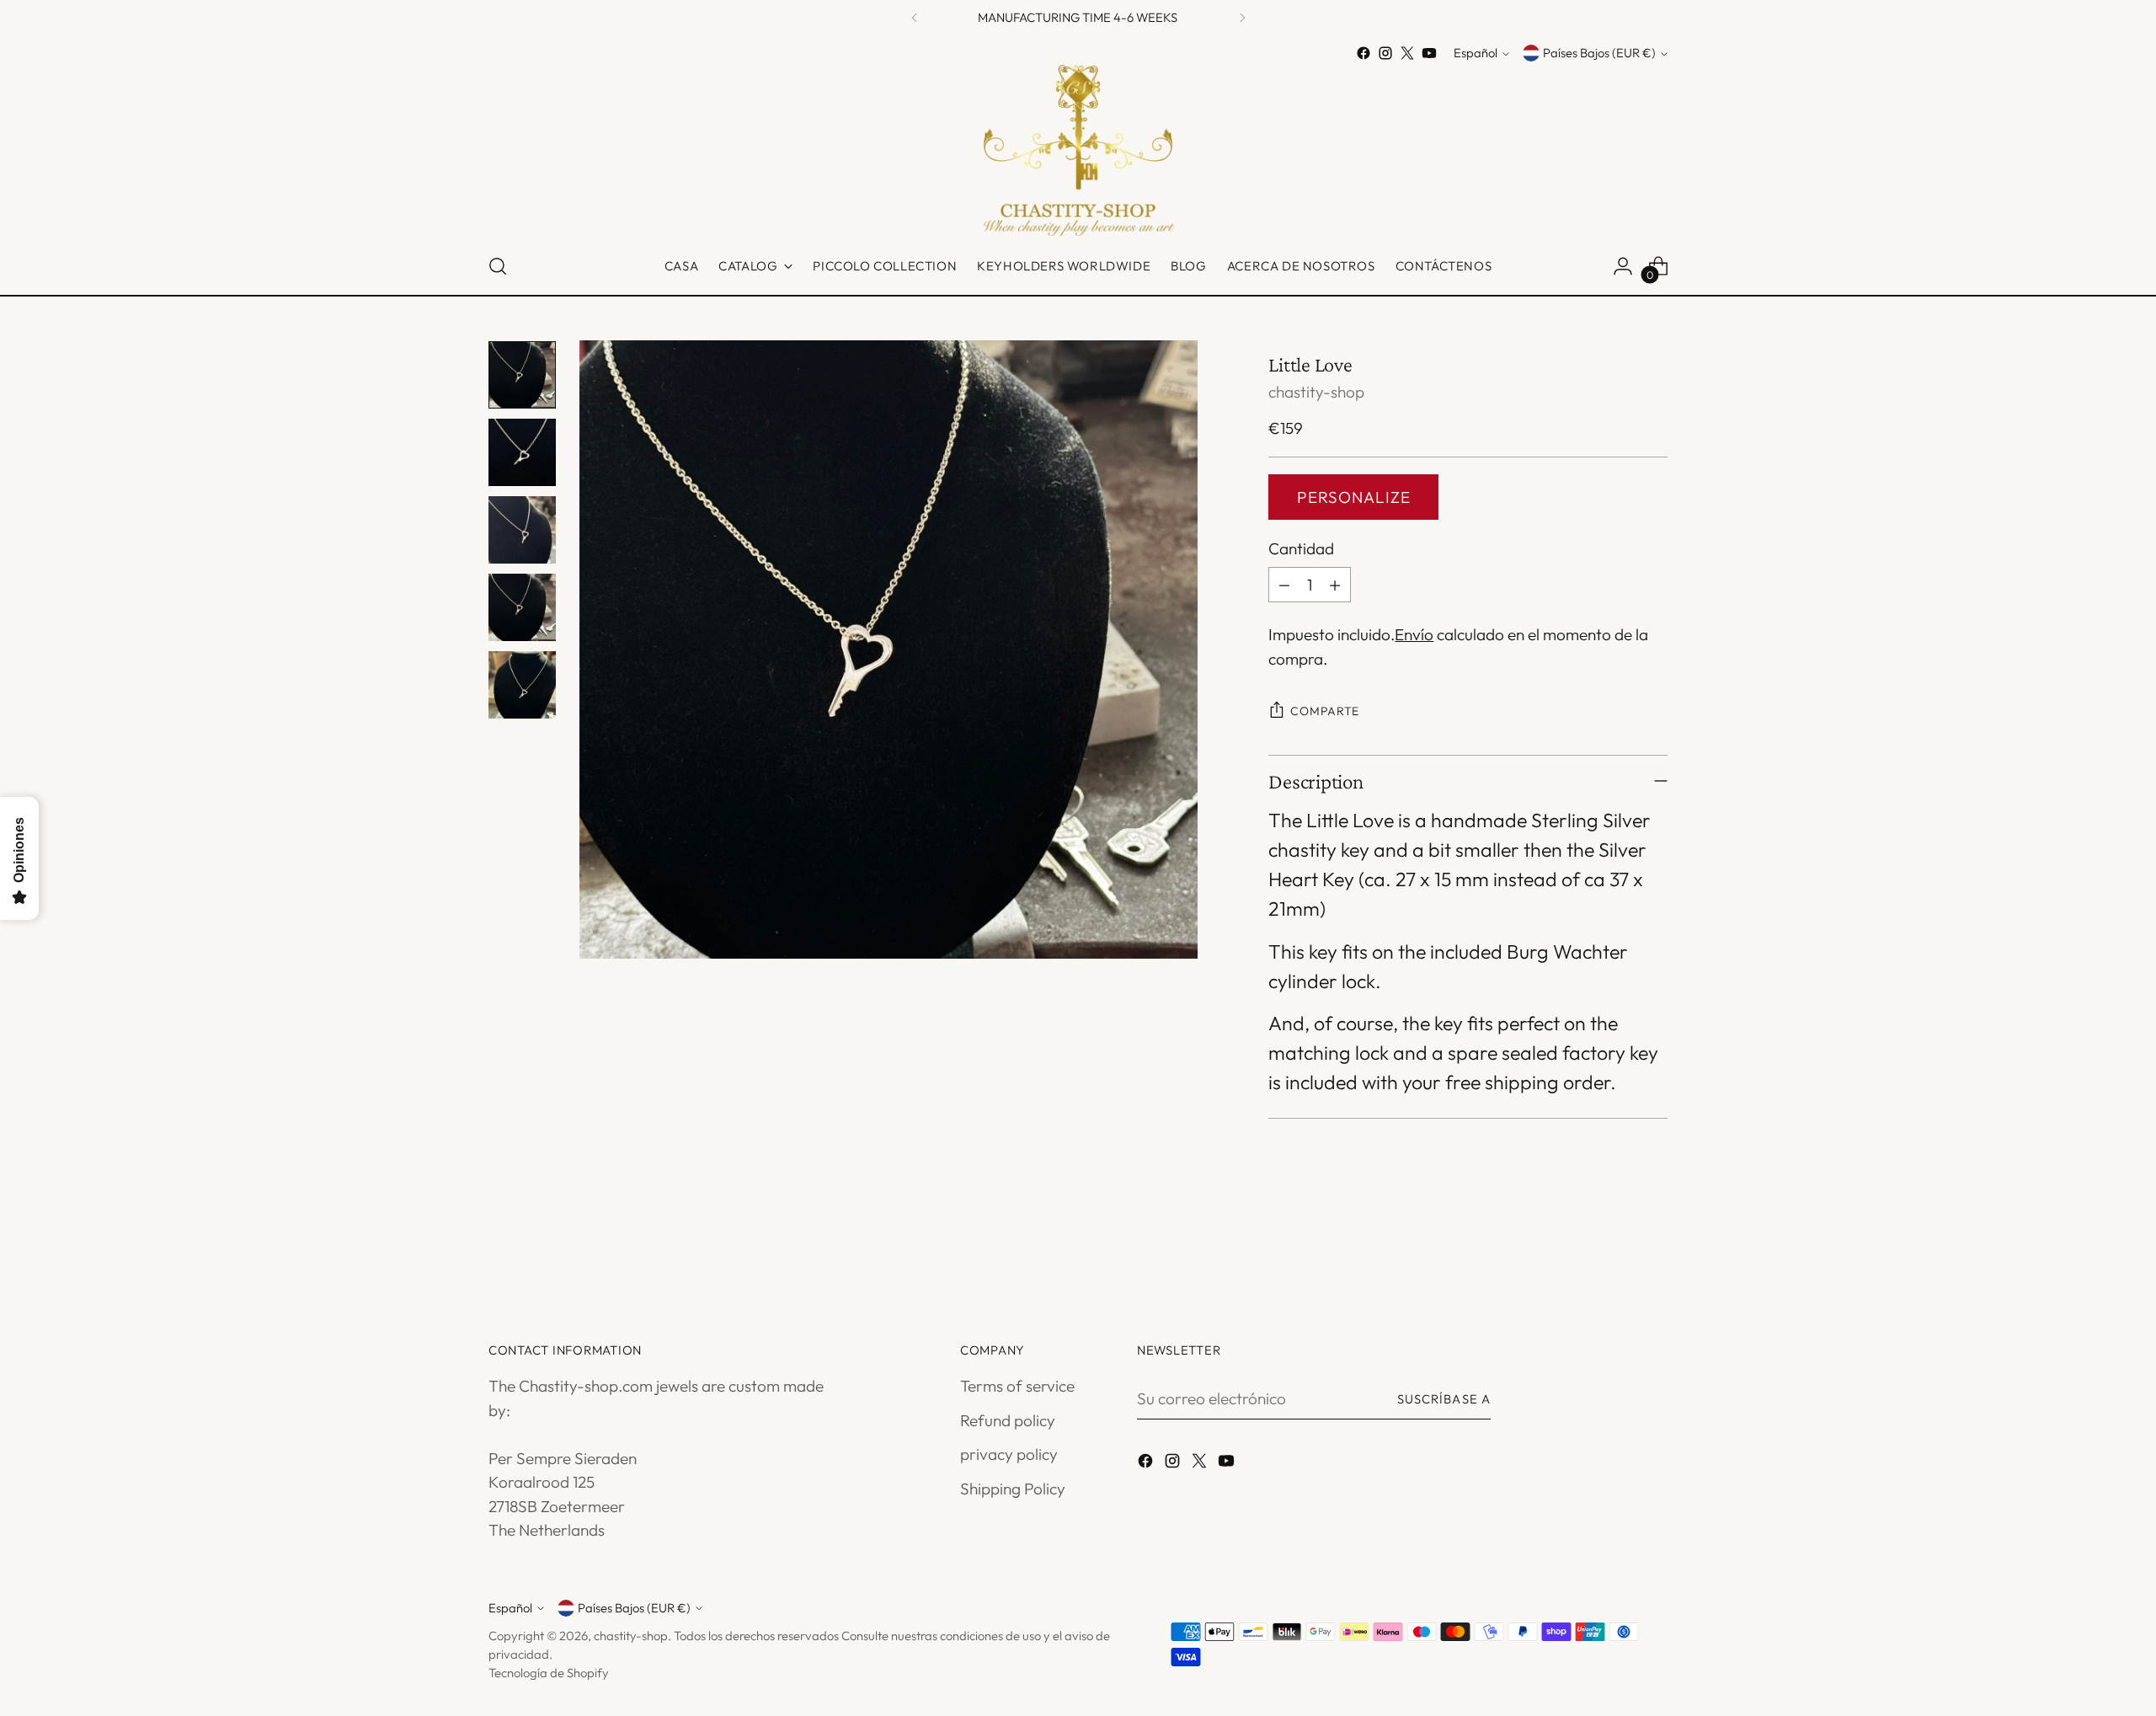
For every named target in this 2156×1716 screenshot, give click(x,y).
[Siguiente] (1242, 17)
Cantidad (1301, 548)
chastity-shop (1316, 392)
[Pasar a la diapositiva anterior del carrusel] (1614, 1246)
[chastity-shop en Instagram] (1385, 53)
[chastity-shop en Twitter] (1407, 53)
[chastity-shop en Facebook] (1364, 53)
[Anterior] (915, 17)
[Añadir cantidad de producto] (1335, 585)
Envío (1414, 634)
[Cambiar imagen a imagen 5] (522, 685)
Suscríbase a (1444, 1399)
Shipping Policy (1013, 1489)
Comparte (1325, 711)
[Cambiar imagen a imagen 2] (522, 452)
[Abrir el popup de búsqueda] (498, 266)
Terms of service (1017, 1386)
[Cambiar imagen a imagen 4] (522, 607)
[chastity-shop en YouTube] (1429, 53)
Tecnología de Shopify (549, 1673)
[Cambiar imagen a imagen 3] (522, 530)
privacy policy (1009, 1454)
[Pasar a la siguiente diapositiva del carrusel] (1653, 1245)
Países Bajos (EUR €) (1599, 53)
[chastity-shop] (1078, 151)
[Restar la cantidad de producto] (1284, 585)
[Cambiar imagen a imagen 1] (522, 375)
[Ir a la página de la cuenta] (1623, 266)
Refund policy (1008, 1420)
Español (1476, 53)
